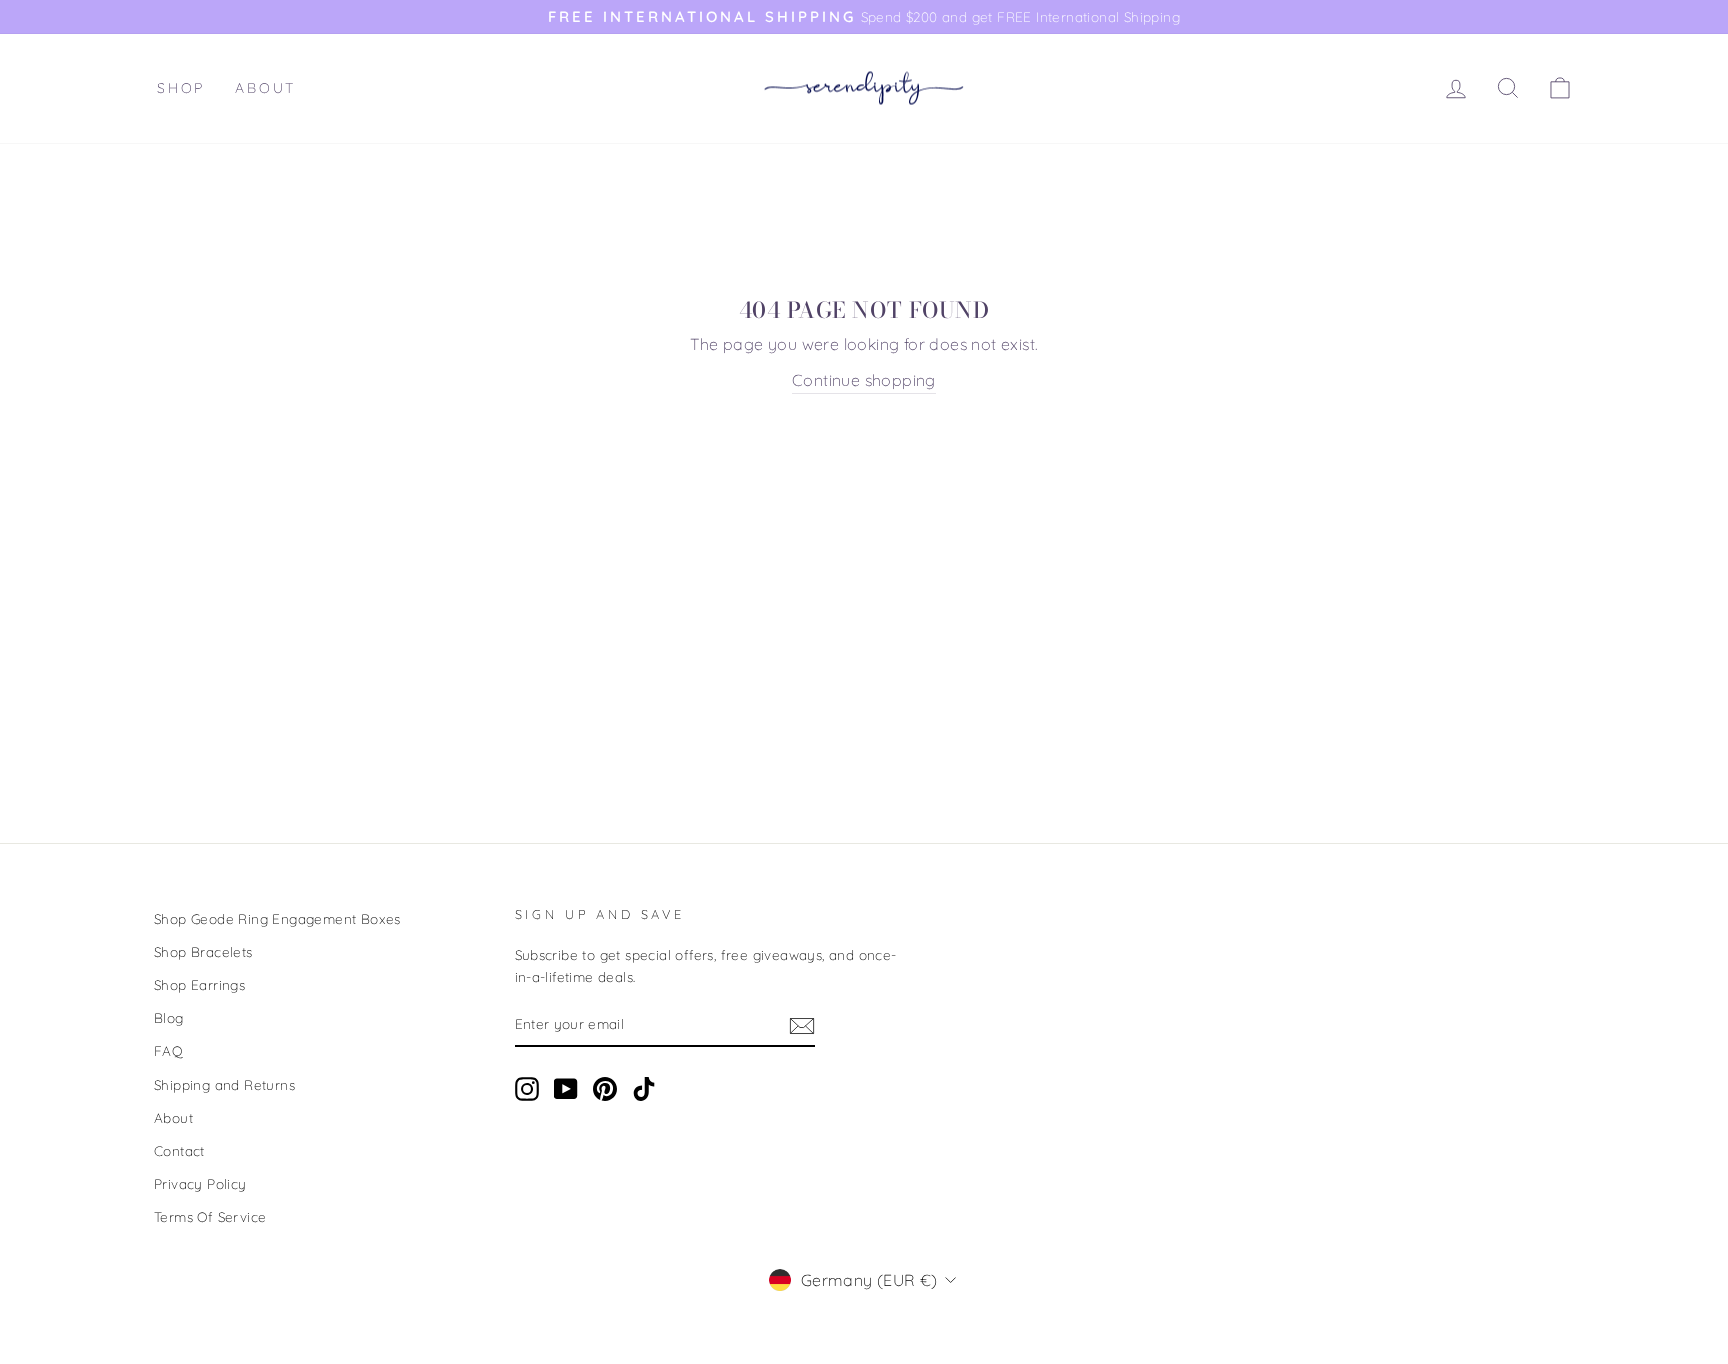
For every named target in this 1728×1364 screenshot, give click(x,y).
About (265, 88)
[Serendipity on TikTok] (644, 1089)
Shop (181, 88)
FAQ (168, 1050)
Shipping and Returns (224, 1084)
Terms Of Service (210, 1216)
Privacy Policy (200, 1183)
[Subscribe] (802, 1025)
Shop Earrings (199, 984)
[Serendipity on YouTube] (566, 1089)
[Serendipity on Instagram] (527, 1089)
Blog (169, 1017)
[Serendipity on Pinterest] (605, 1089)
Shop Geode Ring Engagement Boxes (277, 918)
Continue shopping (864, 380)
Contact (179, 1150)
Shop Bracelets (203, 951)
